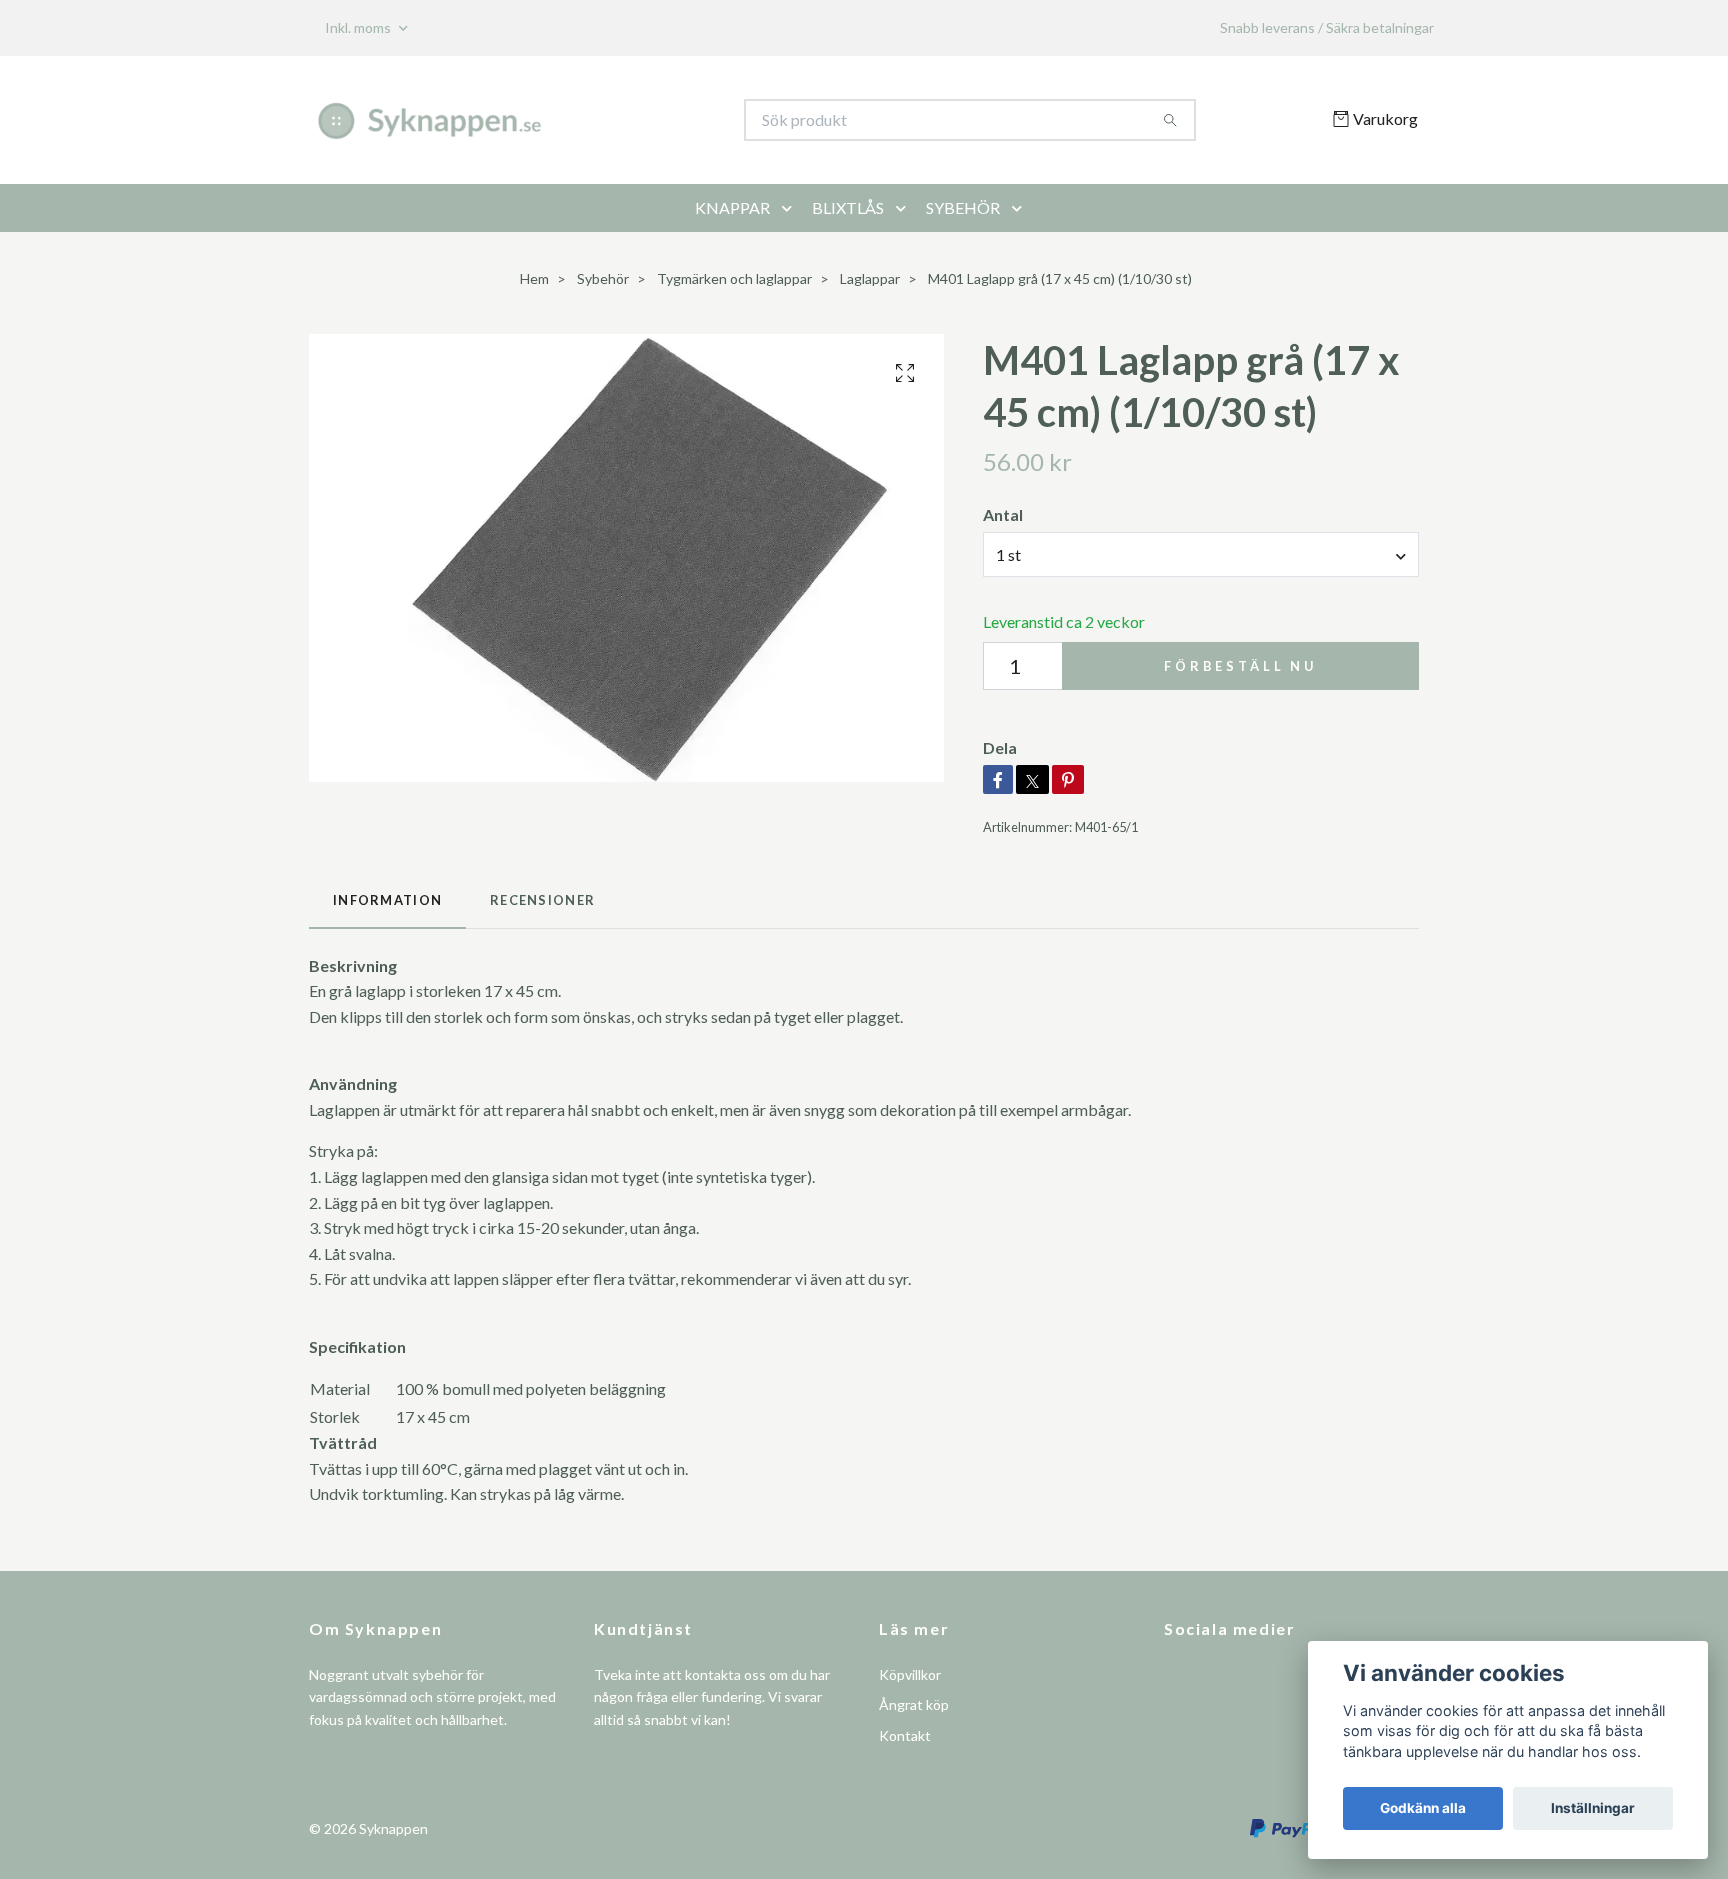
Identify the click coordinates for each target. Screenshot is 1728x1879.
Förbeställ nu (1240, 666)
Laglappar (870, 278)
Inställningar (1593, 1808)
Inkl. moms (359, 27)
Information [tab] (387, 900)
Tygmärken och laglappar (734, 278)
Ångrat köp (914, 1704)
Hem (534, 278)
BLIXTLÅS (848, 207)
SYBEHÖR (963, 207)
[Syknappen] (587, 120)
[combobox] (1201, 554)
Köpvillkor (910, 1674)
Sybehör (603, 278)
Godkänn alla (1423, 1808)
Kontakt (905, 1735)
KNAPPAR (732, 207)
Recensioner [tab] (542, 900)
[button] (791, 208)
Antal (1003, 514)
